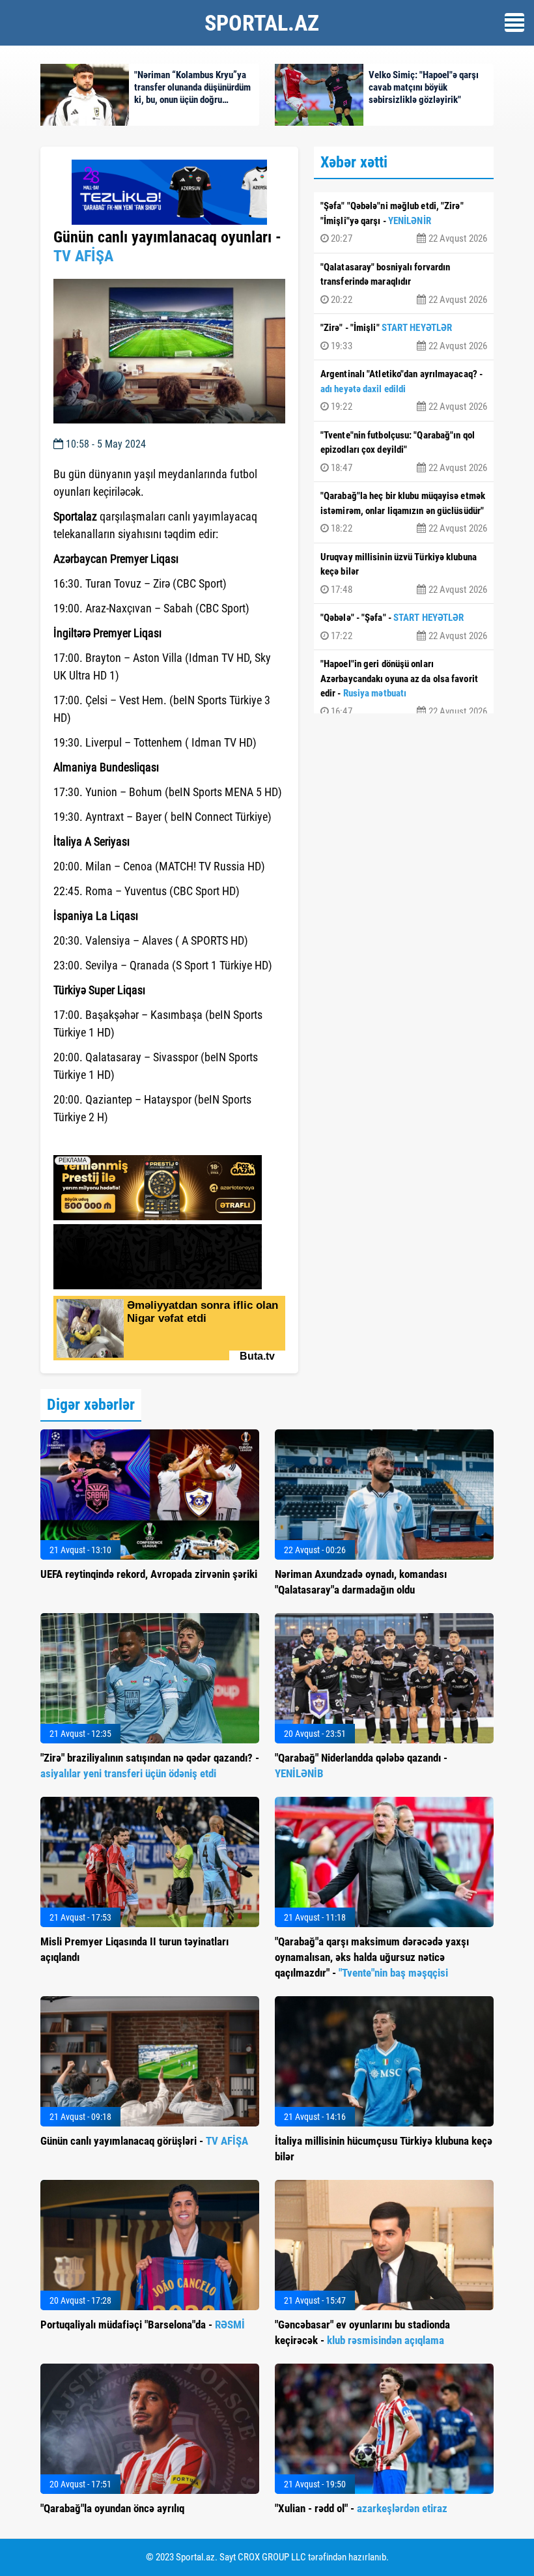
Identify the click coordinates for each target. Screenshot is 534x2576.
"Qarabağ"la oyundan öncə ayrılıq (112, 2508)
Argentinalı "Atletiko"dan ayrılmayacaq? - (404, 390)
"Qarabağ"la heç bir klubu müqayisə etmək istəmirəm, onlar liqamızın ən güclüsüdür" (404, 512)
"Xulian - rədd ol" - (361, 2508)
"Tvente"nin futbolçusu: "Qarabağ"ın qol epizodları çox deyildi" (404, 451)
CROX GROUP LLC (272, 2557)
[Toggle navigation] (514, 22)
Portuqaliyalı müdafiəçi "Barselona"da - (143, 2325)
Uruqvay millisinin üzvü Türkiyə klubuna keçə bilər (404, 573)
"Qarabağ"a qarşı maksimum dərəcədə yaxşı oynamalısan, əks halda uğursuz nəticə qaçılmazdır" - (372, 1957)
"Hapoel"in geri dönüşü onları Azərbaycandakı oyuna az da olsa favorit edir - (404, 688)
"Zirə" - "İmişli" (404, 337)
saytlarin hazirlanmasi (106, 1141)
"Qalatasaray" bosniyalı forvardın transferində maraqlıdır (404, 283)
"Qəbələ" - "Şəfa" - (404, 627)
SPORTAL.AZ (262, 23)
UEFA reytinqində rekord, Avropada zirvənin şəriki (149, 1574)
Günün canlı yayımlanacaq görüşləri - (144, 2141)
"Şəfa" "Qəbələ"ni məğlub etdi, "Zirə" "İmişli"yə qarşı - (404, 222)
